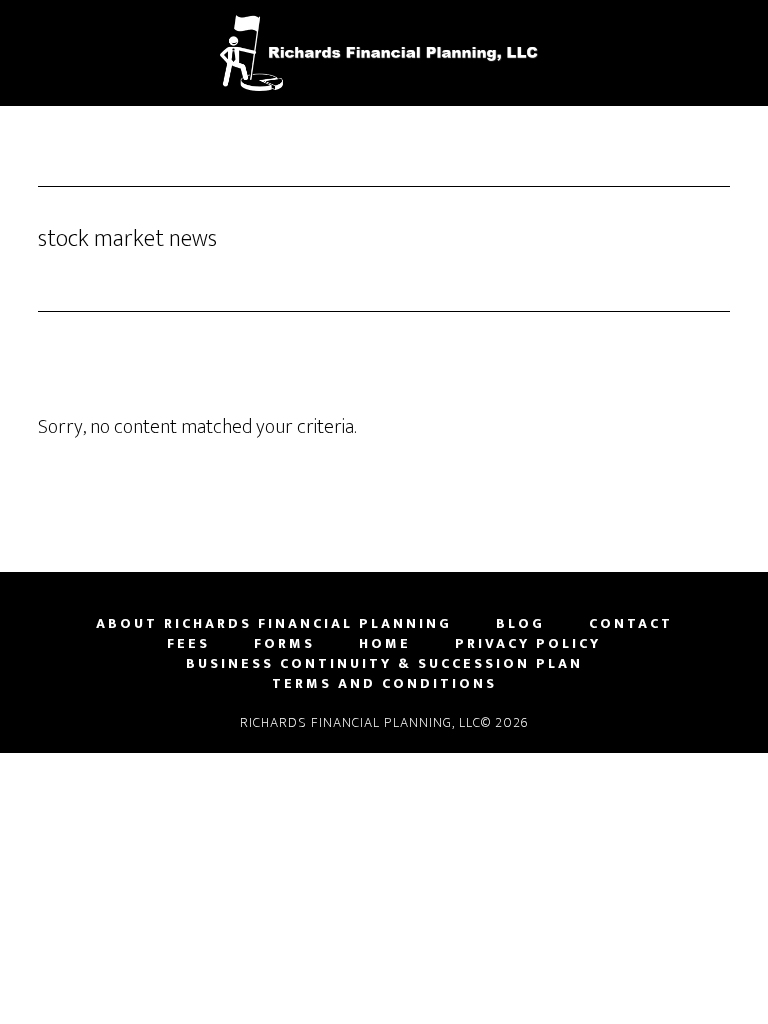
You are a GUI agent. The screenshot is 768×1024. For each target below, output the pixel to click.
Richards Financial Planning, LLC (383, 53)
